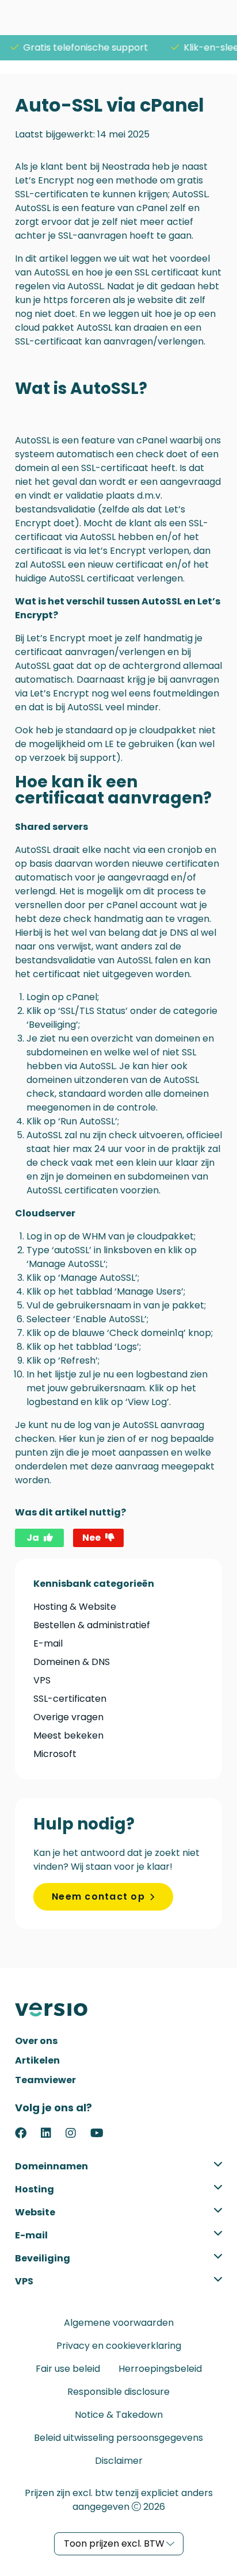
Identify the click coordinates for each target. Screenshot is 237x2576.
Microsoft (55, 1754)
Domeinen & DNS (72, 1662)
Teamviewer (45, 2080)
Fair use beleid (68, 2369)
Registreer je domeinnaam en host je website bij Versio (58, 2009)
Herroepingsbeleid (160, 2369)
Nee (91, 1538)
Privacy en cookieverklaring (119, 2346)
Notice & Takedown (119, 2415)
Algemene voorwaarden (119, 2323)
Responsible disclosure (118, 2392)
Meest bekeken (68, 1735)
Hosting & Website (75, 1607)
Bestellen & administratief (92, 1625)
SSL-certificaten (70, 1699)
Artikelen (37, 2060)
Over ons (36, 2041)
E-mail (48, 1643)
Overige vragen (68, 1717)
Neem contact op (98, 1896)
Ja (33, 1538)
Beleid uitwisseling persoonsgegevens (118, 2438)
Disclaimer (119, 2461)
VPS (42, 1680)
